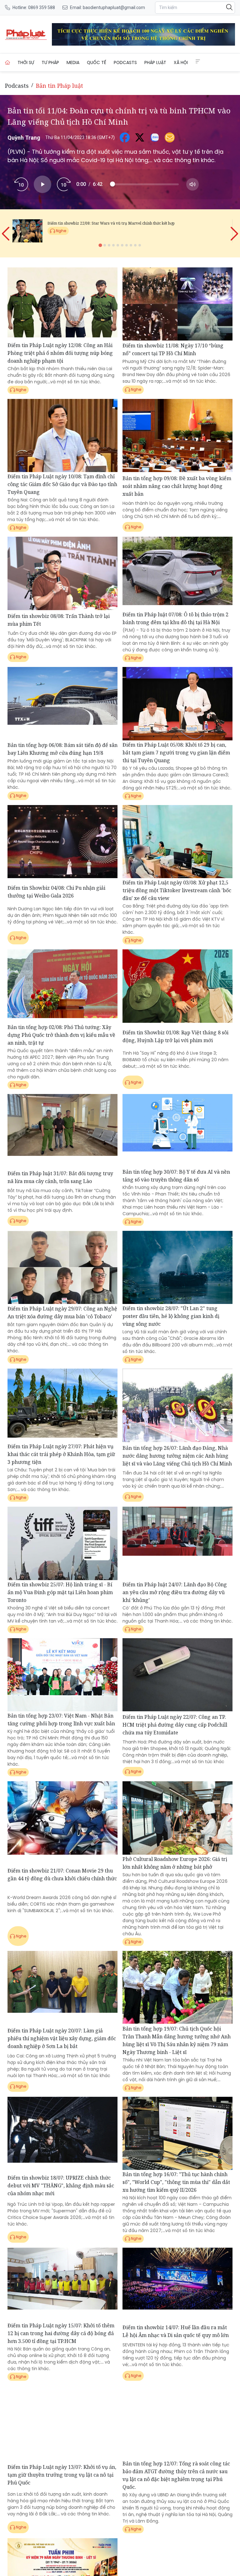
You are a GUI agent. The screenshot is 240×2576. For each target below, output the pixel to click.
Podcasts (125, 62)
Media (73, 62)
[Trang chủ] (7, 62)
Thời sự (26, 62)
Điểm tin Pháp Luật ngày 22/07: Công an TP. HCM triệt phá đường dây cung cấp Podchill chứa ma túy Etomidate (175, 1725)
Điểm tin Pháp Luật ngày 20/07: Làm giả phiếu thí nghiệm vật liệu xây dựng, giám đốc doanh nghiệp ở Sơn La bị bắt (62, 2038)
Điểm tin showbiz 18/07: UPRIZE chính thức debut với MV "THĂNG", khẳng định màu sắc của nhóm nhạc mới (61, 2186)
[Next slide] (234, 229)
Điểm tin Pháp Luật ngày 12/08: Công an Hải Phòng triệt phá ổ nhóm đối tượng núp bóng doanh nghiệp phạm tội (60, 353)
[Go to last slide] (6, 229)
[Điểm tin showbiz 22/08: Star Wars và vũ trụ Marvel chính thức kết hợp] (27, 231)
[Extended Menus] (198, 62)
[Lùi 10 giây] (21, 184)
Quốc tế (97, 62)
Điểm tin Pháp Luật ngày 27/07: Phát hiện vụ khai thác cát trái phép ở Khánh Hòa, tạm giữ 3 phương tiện (61, 1454)
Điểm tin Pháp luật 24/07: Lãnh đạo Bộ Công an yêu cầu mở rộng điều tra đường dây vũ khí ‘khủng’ (175, 1592)
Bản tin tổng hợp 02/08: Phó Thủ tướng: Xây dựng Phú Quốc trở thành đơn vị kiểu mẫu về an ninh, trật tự (61, 1035)
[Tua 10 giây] (64, 184)
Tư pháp (50, 62)
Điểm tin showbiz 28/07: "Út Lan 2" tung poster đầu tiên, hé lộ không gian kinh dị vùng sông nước (171, 1316)
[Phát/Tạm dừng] (42, 184)
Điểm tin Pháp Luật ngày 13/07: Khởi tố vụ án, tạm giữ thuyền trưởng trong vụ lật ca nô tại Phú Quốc (62, 2475)
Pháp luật (155, 62)
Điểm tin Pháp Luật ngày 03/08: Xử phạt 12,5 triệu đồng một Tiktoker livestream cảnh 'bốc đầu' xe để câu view (177, 890)
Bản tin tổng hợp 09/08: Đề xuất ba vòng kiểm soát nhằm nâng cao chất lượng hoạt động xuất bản (177, 486)
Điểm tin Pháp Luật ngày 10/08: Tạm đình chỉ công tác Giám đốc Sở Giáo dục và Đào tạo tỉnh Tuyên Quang (62, 484)
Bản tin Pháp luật (60, 86)
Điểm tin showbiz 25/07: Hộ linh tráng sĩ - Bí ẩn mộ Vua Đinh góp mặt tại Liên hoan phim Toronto (60, 1592)
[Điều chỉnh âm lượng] (192, 184)
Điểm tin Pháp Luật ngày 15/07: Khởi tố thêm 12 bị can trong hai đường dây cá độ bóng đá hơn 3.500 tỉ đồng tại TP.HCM (61, 2333)
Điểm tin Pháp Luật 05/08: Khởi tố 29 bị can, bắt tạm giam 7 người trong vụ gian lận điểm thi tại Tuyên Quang (176, 753)
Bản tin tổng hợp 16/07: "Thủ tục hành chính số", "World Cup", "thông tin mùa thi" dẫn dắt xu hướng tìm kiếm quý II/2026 (176, 2182)
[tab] (100, 245)
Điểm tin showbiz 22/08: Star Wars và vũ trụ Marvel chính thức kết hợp (111, 223)
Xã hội (181, 62)
